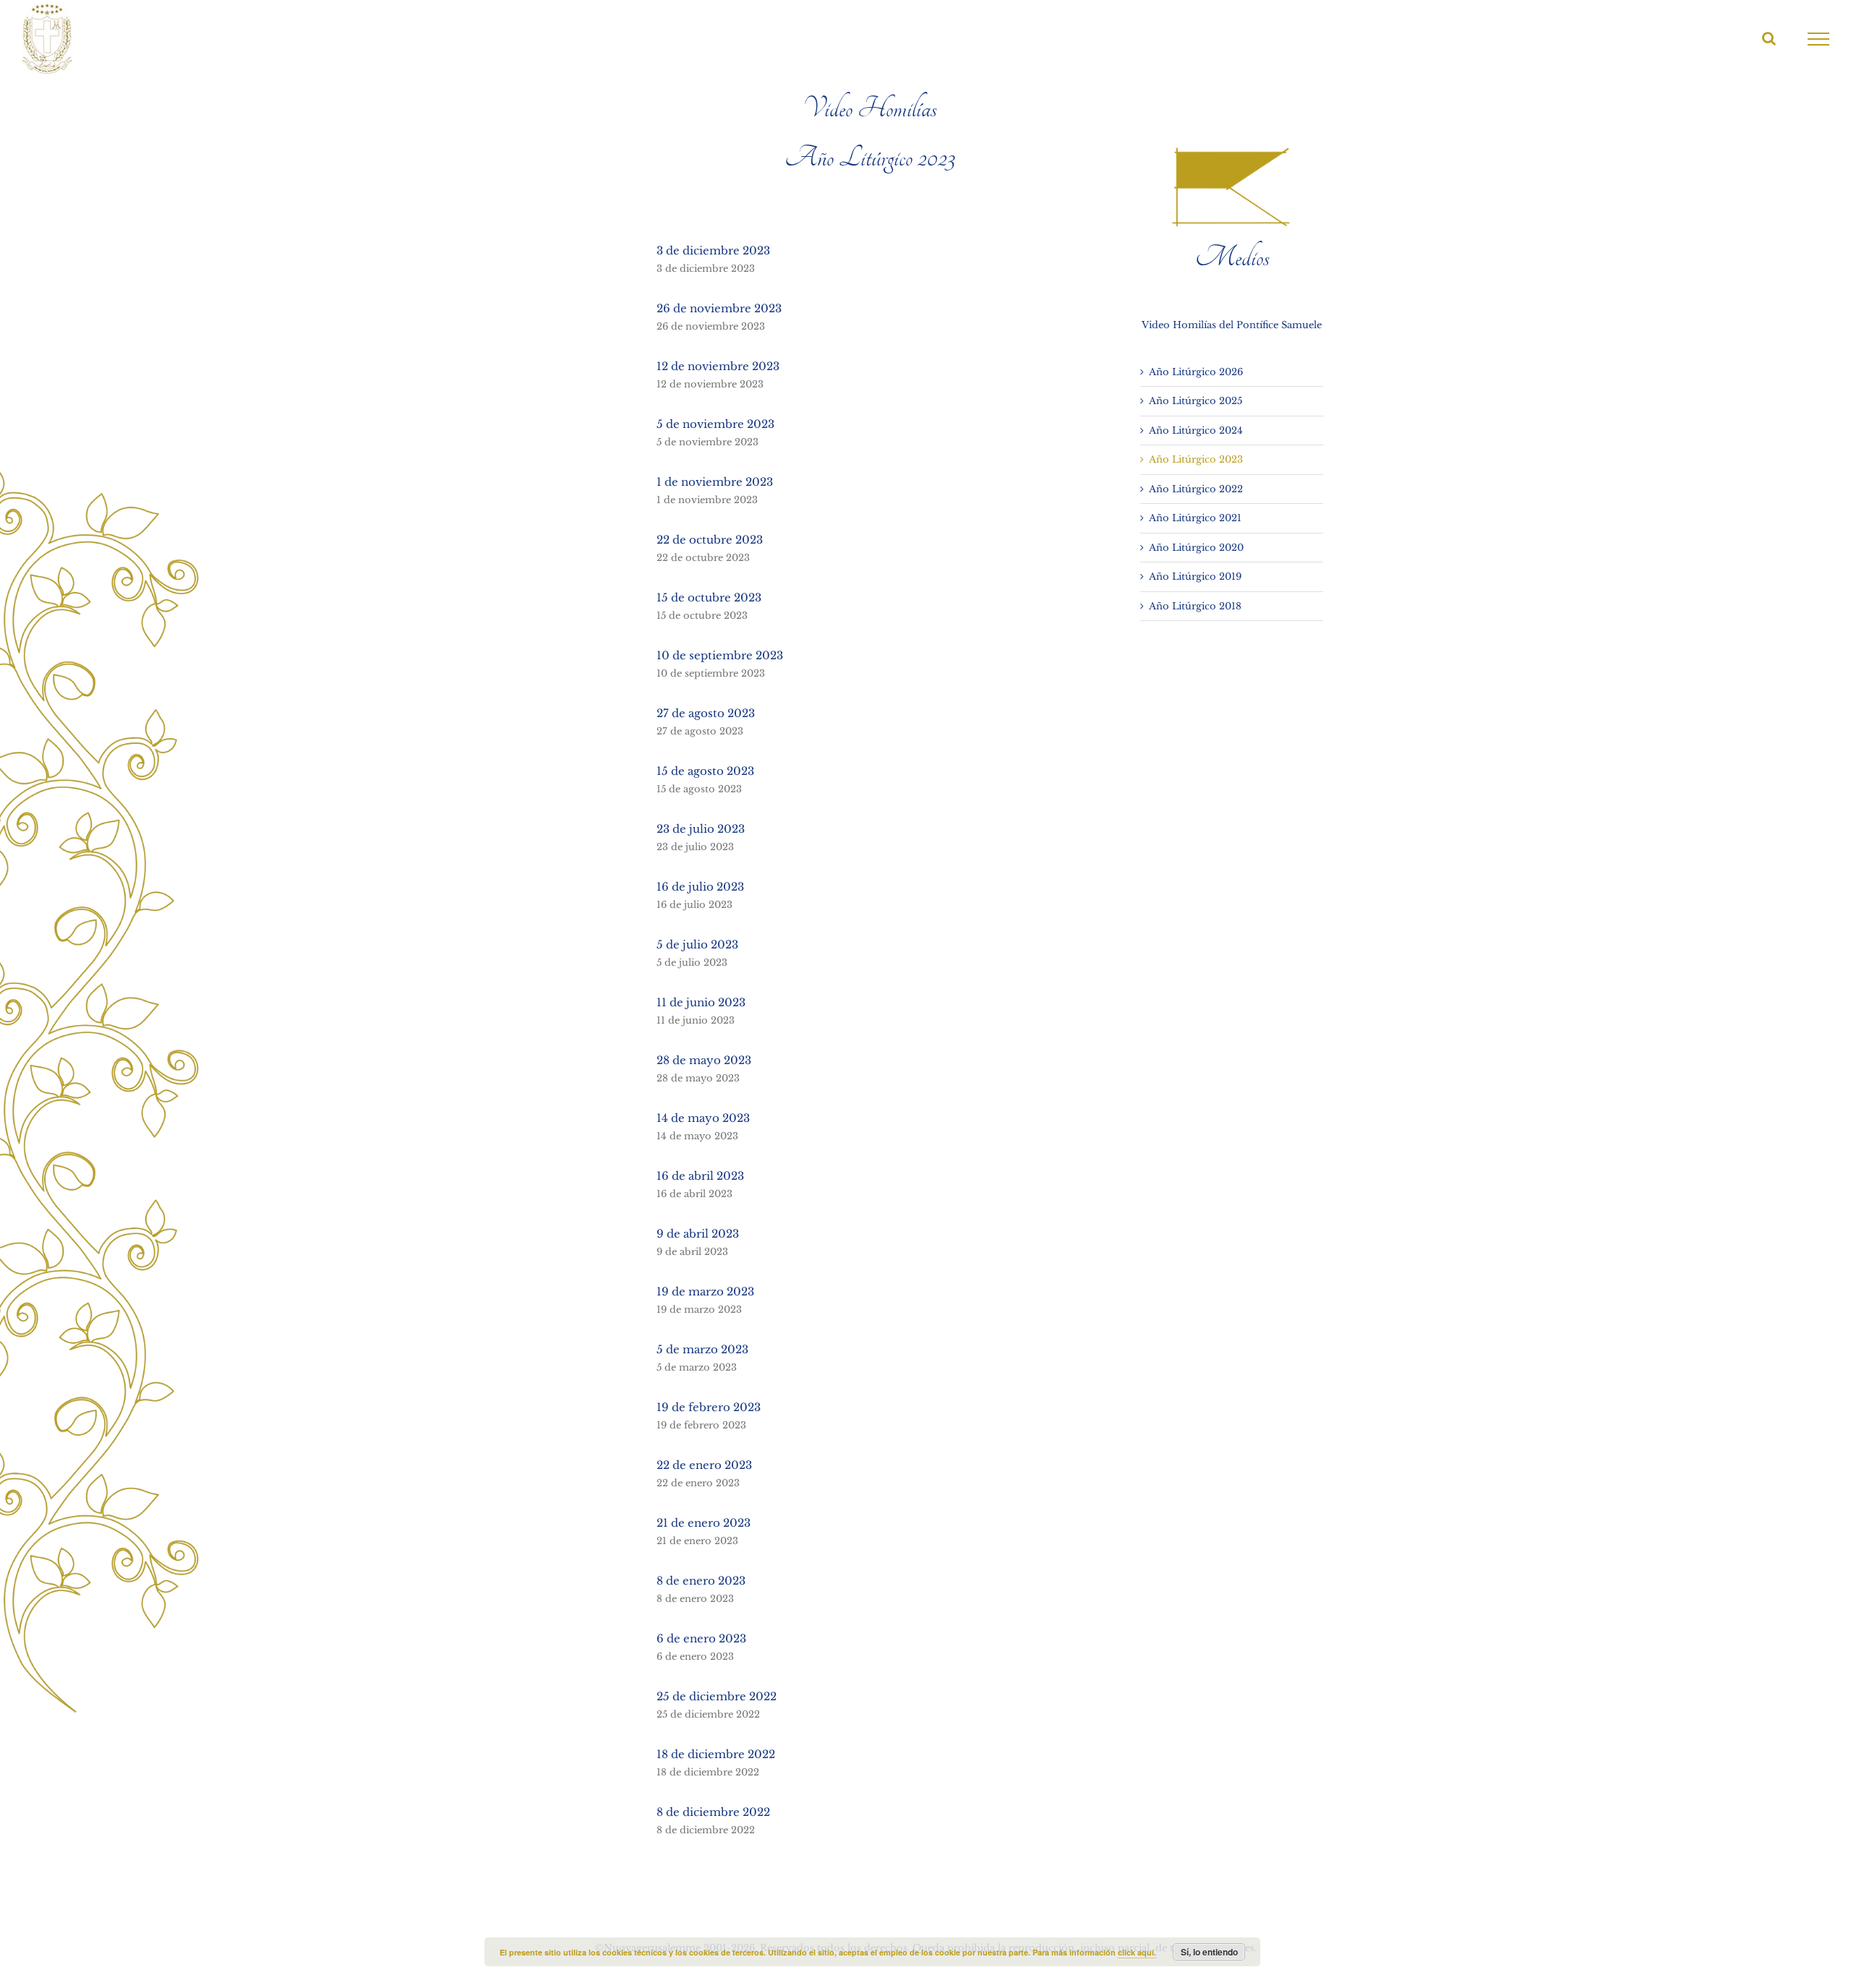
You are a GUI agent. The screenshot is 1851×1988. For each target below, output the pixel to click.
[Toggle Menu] (1819, 39)
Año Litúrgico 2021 (1195, 518)
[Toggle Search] (1769, 38)
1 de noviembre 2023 (715, 482)
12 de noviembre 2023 (718, 366)
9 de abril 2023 (698, 1234)
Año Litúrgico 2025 (1196, 401)
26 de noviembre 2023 (719, 308)
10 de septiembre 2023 (720, 655)
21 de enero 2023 (704, 1523)
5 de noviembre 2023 (715, 424)
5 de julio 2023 (697, 944)
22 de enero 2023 (704, 1465)
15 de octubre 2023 (709, 597)
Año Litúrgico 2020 (1196, 548)
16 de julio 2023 (700, 887)
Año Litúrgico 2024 (1196, 430)
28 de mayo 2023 (704, 1060)
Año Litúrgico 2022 (1196, 489)
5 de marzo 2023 (702, 1349)
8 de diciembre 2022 (713, 1812)
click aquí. (1137, 1952)
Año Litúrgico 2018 (1195, 606)
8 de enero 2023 (701, 1581)
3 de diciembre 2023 (713, 250)
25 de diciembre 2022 (717, 1696)
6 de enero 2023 (701, 1638)
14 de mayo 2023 (703, 1118)
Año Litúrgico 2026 (1196, 372)
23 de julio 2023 (701, 829)
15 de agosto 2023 (705, 771)
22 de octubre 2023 (710, 540)
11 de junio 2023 (701, 1002)
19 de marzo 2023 (705, 1291)
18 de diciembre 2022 (716, 1754)
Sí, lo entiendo (1209, 1952)
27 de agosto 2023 (706, 713)
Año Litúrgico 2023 (1196, 459)
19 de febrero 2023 (709, 1407)
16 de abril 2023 (700, 1176)
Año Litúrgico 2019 (1195, 577)
